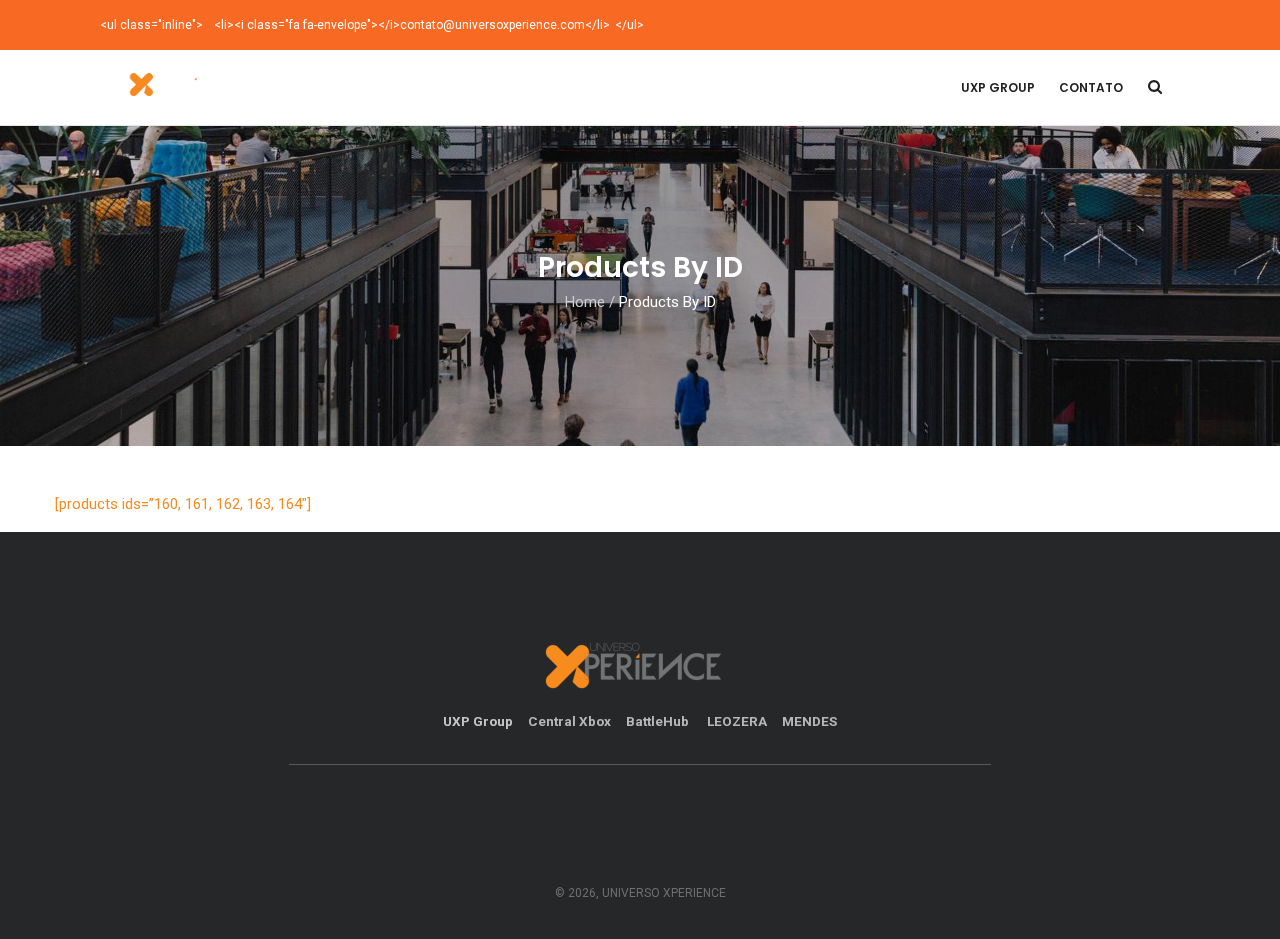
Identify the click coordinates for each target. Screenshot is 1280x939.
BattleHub (659, 721)
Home (585, 302)
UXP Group (998, 87)
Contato (1091, 87)
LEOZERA (737, 721)
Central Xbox (569, 721)
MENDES (809, 721)
